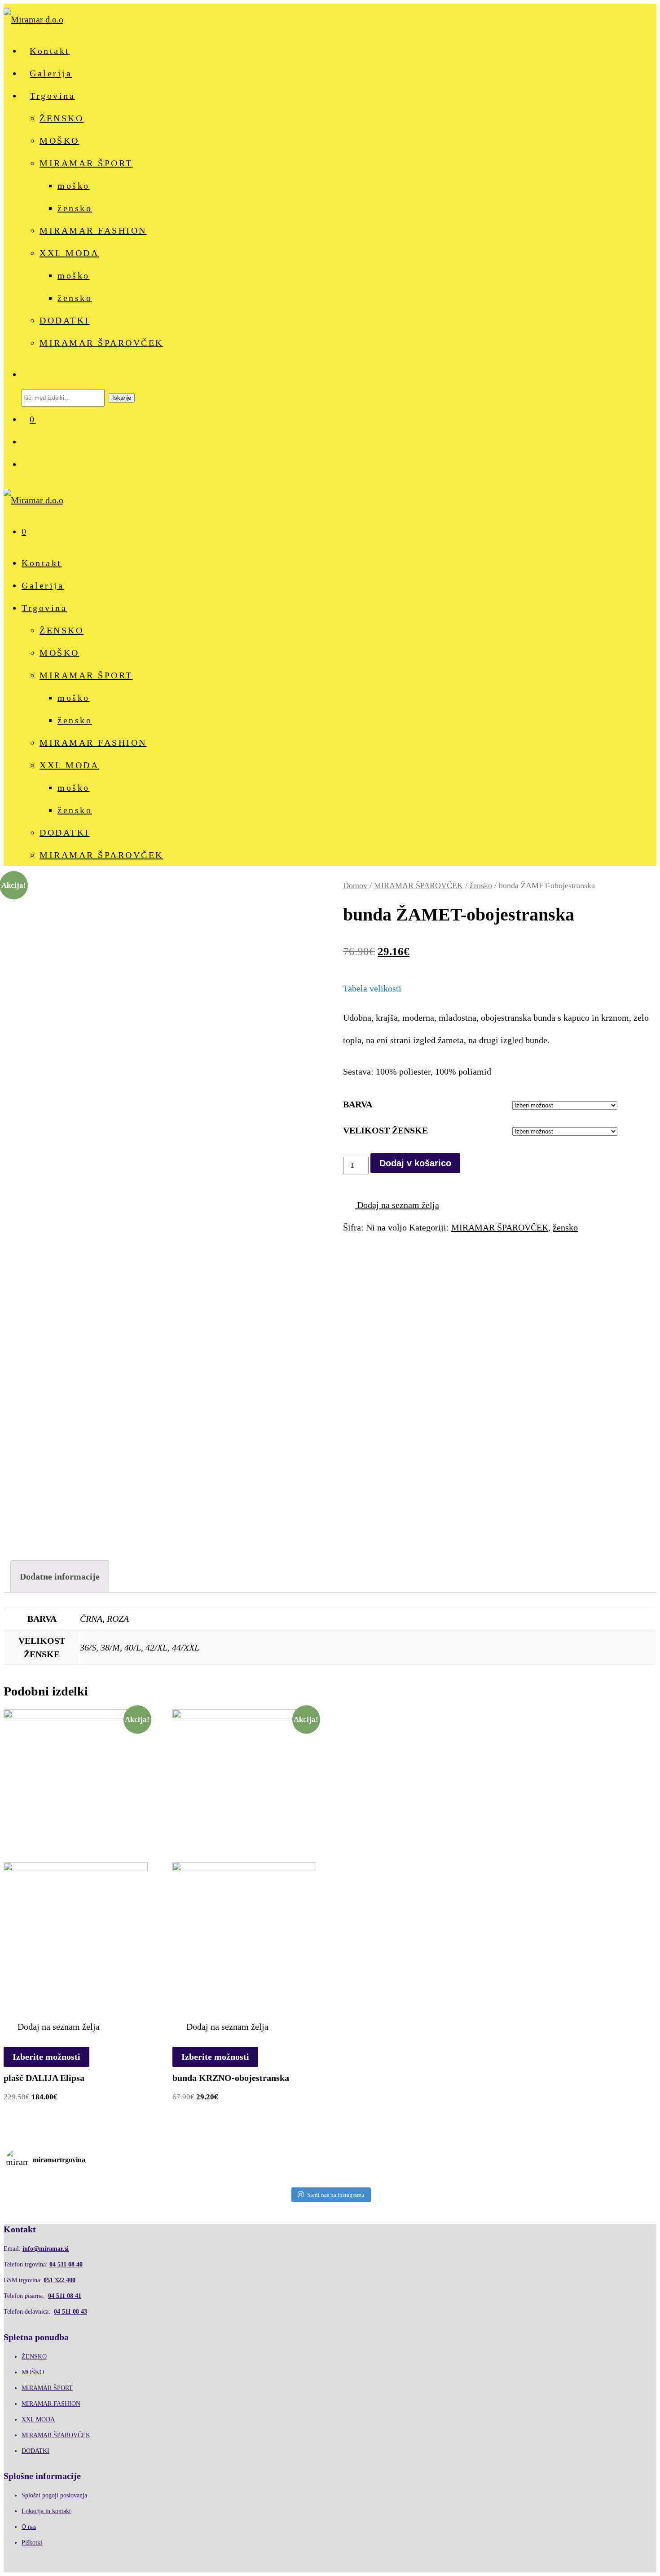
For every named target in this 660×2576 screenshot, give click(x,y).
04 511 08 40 (66, 2264)
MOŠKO (59, 141)
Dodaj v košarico (415, 1163)
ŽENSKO (62, 118)
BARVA (358, 1104)
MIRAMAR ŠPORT (86, 163)
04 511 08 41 (65, 2296)
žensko (75, 208)
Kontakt (50, 51)
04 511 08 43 (70, 2312)
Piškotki (32, 2543)
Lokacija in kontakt (46, 2511)
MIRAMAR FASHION (93, 230)
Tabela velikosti (372, 988)
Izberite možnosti (46, 2057)
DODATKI (65, 320)
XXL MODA (69, 253)
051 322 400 (59, 2280)
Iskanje (122, 398)
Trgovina (52, 96)
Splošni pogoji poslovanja (54, 2495)
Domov (355, 885)
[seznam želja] (30, 442)
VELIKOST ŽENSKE (385, 1130)
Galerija (51, 73)
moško (74, 186)
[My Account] (30, 464)
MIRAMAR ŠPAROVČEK (101, 343)
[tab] (60, 1576)
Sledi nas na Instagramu (336, 2195)
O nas (29, 2527)
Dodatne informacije (60, 1576)
